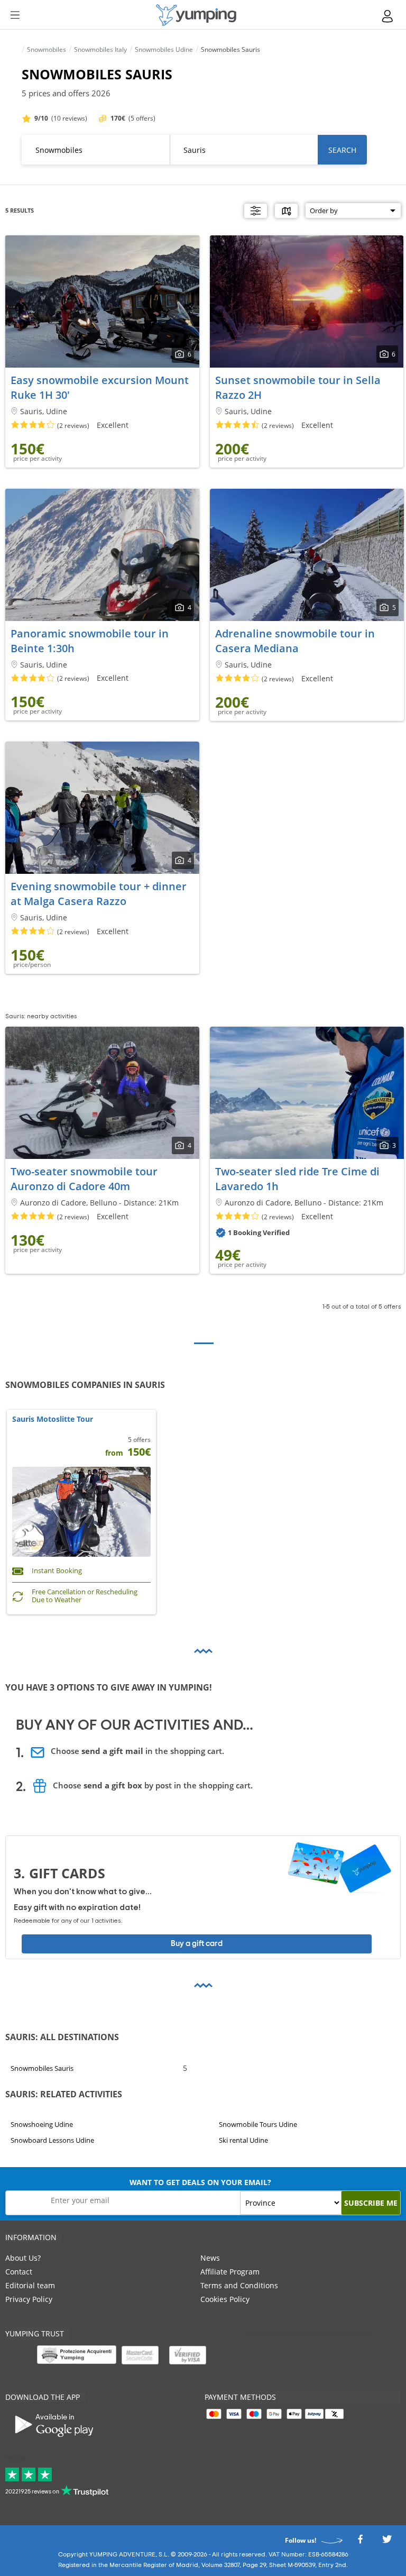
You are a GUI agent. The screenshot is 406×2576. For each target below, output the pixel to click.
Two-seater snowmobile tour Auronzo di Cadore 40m (84, 1179)
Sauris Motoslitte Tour (53, 1419)
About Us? (23, 2258)
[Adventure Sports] (196, 15)
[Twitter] (387, 2542)
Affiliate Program (230, 2272)
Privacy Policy (29, 2299)
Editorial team (30, 2285)
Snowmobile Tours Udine (258, 2124)
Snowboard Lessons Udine (52, 2141)
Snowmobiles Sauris (42, 2068)
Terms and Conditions (239, 2285)
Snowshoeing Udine (42, 2124)
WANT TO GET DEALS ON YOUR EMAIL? (200, 2182)
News (210, 2258)
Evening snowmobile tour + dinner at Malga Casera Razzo (99, 894)
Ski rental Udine (243, 2141)
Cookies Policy (225, 2299)
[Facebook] (360, 2542)
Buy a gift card (197, 1944)
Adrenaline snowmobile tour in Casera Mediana (295, 641)
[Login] (388, 16)
